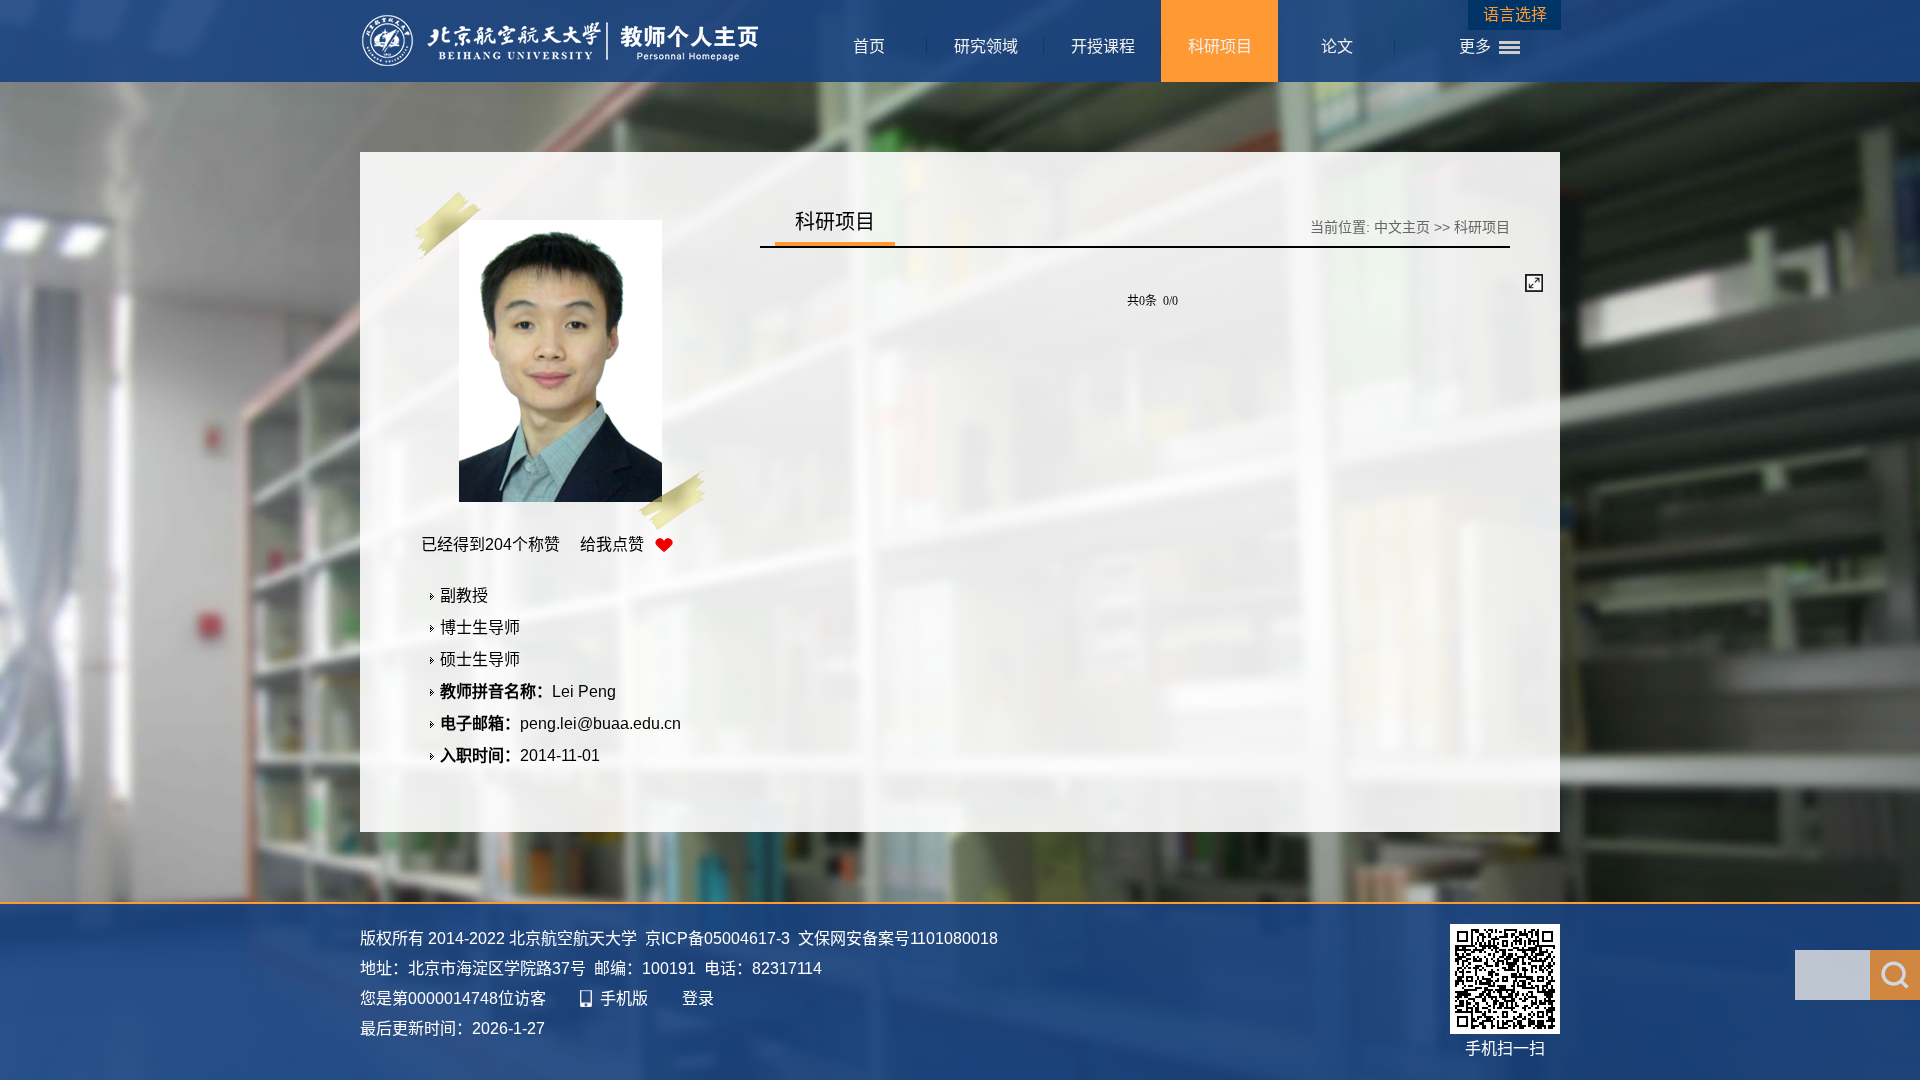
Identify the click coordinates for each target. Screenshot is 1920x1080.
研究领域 (986, 46)
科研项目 (1220, 46)
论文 (1337, 46)
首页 (869, 46)
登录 (698, 998)
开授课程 (1103, 46)
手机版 (624, 998)
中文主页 (1402, 227)
